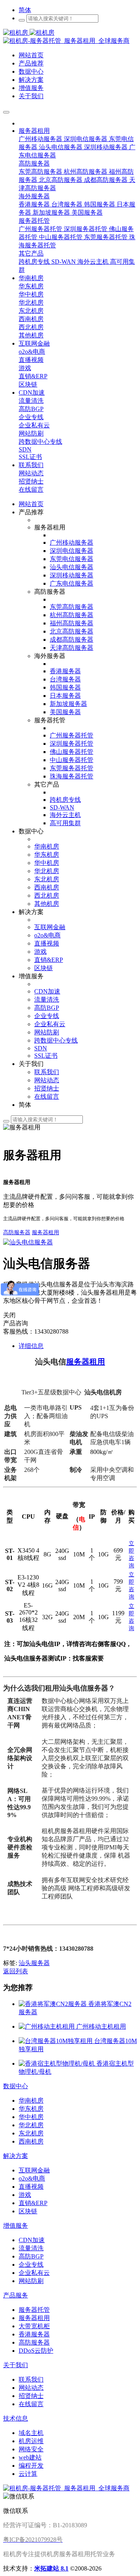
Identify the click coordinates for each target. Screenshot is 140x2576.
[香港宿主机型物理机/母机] (58, 2063)
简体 (25, 10)
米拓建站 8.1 (51, 2568)
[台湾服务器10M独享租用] (56, 2041)
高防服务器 (17, 1232)
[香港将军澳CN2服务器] (53, 2004)
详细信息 (31, 1346)
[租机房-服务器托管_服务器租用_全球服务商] (29, 33)
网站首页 (31, 504)
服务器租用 (45, 1232)
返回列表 (16, 1971)
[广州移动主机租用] (47, 2026)
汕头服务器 (34, 1963)
